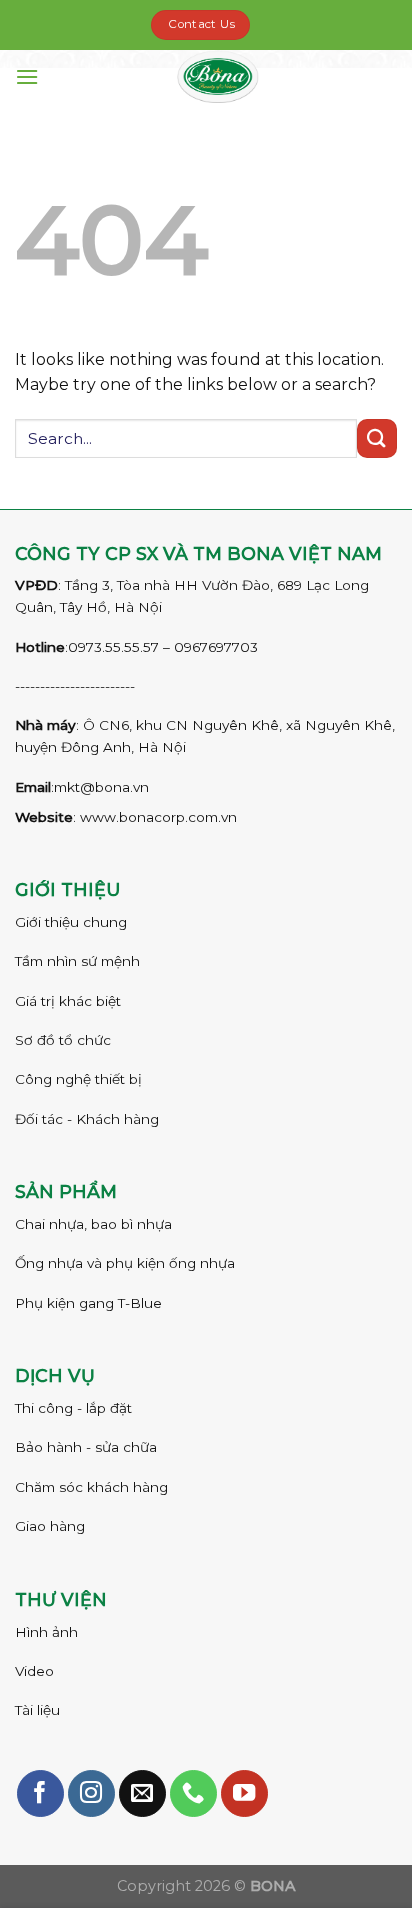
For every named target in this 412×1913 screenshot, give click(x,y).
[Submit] (377, 438)
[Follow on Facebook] (40, 1793)
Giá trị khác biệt (68, 1001)
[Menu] (27, 76)
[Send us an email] (142, 1793)
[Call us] (193, 1793)
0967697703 (216, 647)
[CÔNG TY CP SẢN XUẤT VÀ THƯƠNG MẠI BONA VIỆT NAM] (218, 76)
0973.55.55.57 (113, 647)
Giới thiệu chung (71, 922)
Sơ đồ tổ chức (63, 1040)
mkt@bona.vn (101, 787)
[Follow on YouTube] (244, 1793)
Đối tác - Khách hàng (87, 1119)
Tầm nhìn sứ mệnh (77, 961)
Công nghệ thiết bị (78, 1079)
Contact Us (201, 24)
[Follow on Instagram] (91, 1793)
